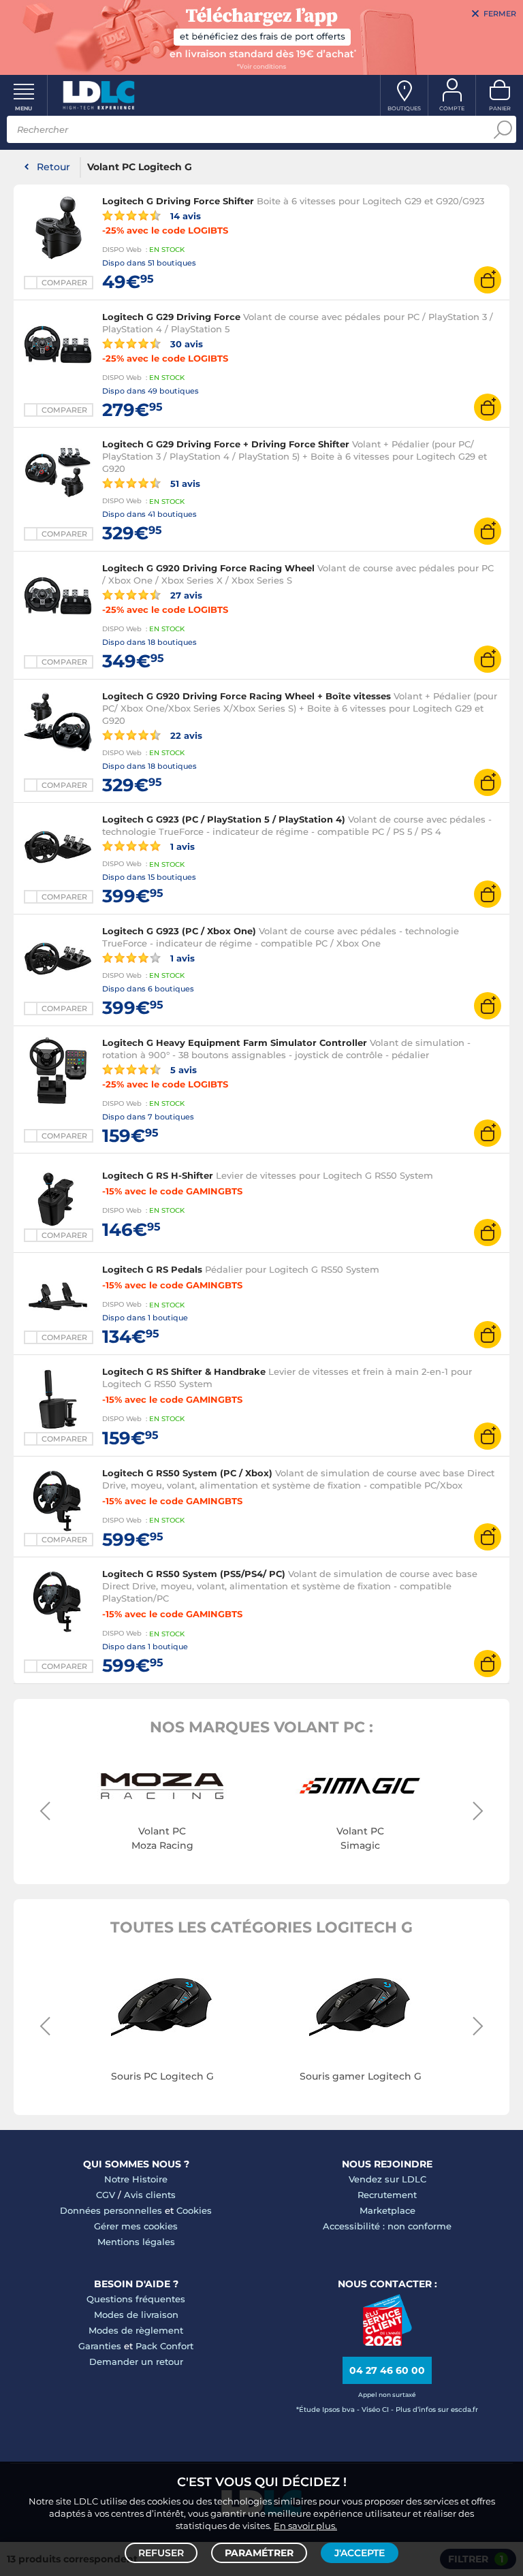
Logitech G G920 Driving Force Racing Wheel (208, 568)
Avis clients (150, 2195)
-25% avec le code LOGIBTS (165, 230)
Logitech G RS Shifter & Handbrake (184, 1371)
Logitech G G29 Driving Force (171, 317)
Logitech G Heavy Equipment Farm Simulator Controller (235, 1043)
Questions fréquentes (136, 2299)
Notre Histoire (136, 2179)
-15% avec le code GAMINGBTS (172, 1191)
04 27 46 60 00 (387, 2370)
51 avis (184, 483)
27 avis (185, 595)
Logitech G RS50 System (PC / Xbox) (187, 1473)
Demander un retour (136, 2362)
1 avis (181, 846)
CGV (106, 2195)
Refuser (161, 2553)
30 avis (185, 344)
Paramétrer (259, 2553)
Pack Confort (164, 2346)
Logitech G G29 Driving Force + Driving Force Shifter (226, 444)
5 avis (182, 1069)
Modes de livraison (136, 2315)
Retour (53, 167)
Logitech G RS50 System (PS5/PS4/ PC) (194, 1574)
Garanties (100, 2346)
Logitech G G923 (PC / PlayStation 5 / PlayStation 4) (224, 819)
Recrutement (387, 2195)
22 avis (185, 735)
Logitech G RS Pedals (152, 1269)
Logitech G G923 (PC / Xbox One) (179, 931)
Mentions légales (136, 2242)
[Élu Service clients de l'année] (387, 2342)
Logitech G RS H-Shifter (158, 1175)
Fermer (500, 14)
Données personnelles (111, 2210)
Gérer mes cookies (136, 2226)
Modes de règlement (136, 2330)
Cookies (194, 2210)
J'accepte (360, 2553)
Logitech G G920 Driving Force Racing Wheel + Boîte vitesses (247, 696)
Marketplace (387, 2210)
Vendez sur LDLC (387, 2179)
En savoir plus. (305, 2526)
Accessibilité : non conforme (387, 2226)
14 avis (184, 216)
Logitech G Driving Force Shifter (178, 201)
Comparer (64, 283)
